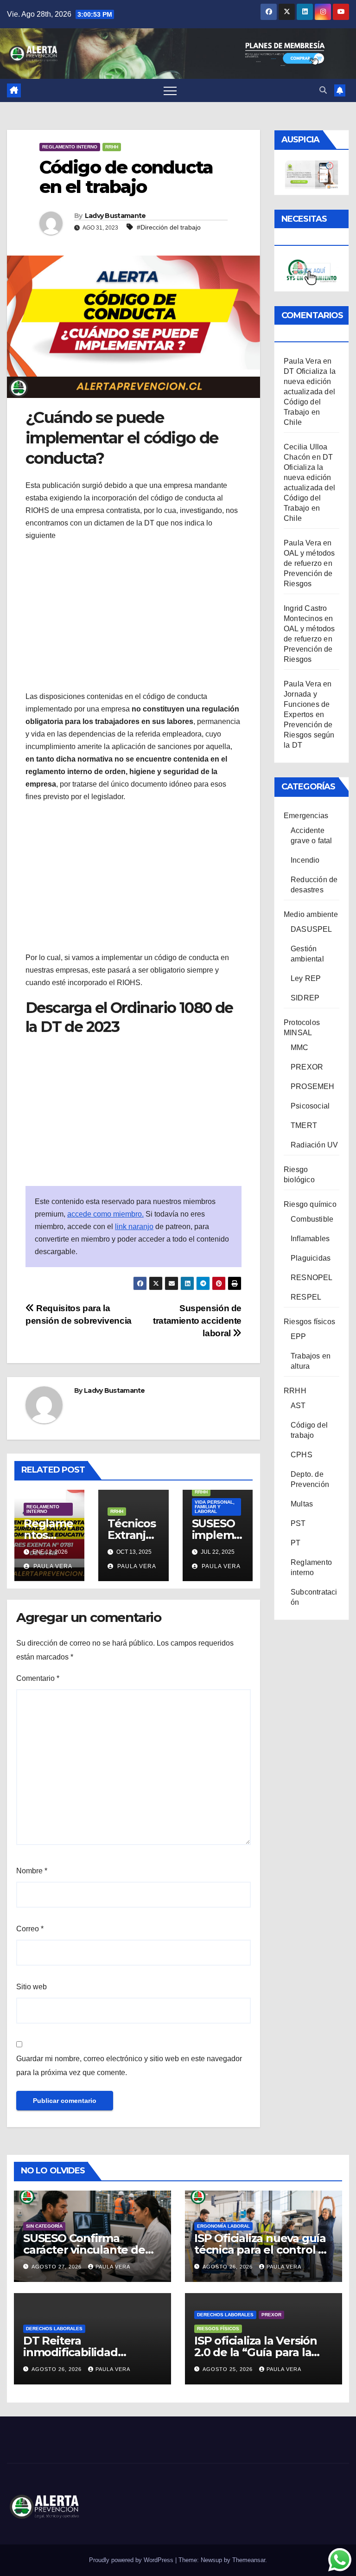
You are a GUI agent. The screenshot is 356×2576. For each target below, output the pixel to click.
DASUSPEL (311, 929)
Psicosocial (310, 1106)
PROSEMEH (313, 1086)
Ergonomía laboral (223, 2226)
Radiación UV (314, 1145)
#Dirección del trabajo (169, 227)
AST (298, 1406)
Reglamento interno (70, 147)
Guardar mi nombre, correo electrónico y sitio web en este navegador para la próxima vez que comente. (129, 2066)
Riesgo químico (310, 1204)
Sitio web (32, 1987)
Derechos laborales (54, 2329)
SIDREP (305, 998)
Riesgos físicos (309, 1322)
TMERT (304, 1125)
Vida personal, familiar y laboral (215, 1507)
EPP (299, 1336)
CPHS (302, 1455)
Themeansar (249, 2560)
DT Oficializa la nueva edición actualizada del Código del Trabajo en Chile (309, 488)
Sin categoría (44, 2226)
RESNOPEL (312, 1278)
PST (298, 1523)
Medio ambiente (311, 914)
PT (296, 1543)
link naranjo (134, 1227)
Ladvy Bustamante (115, 216)
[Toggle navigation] (170, 90)
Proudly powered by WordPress (132, 2560)
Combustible (312, 1219)
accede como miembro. (105, 1214)
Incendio (305, 860)
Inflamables (310, 1239)
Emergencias (306, 816)
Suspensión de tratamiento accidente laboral (197, 1321)
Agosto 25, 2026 (229, 2369)
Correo (30, 1929)
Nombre (32, 1871)
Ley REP (306, 978)
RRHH (112, 147)
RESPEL (306, 1297)
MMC (300, 1048)
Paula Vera (52, 1566)
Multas (302, 1504)
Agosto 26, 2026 (229, 2267)
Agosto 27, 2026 (57, 2267)
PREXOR (307, 1067)
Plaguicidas (311, 1258)
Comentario (38, 1678)
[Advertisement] (133, 616)
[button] (323, 90)
